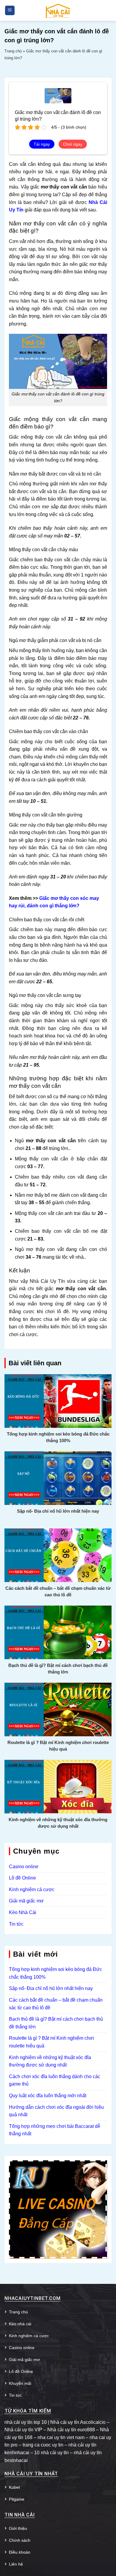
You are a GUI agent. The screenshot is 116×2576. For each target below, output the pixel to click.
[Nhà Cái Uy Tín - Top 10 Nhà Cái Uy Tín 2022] (58, 10)
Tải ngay (42, 144)
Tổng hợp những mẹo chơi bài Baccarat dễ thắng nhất (55, 2130)
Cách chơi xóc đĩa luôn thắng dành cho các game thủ (55, 2080)
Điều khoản (20, 2552)
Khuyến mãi (20, 2383)
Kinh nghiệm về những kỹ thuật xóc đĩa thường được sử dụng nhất (58, 1823)
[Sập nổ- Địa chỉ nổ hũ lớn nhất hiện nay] (58, 1478)
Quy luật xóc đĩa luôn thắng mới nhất (48, 2096)
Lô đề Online (22, 1878)
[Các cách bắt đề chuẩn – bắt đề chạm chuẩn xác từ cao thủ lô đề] (58, 1555)
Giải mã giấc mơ (26, 1901)
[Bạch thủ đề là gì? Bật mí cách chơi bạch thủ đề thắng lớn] (58, 1632)
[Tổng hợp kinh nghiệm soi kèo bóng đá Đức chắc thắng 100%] (58, 1401)
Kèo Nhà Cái (23, 1912)
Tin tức (16, 1924)
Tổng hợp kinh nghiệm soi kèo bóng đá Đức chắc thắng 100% (58, 1437)
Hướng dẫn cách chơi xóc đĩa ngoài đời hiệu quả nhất (56, 2111)
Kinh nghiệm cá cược (32, 1889)
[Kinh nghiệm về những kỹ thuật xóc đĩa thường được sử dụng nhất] (58, 1786)
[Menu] (10, 11)
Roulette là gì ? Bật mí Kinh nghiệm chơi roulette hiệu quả (58, 1746)
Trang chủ (13, 51)
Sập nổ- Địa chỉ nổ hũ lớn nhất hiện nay (58, 1511)
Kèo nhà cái (20, 2324)
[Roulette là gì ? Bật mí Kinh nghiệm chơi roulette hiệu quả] (58, 1709)
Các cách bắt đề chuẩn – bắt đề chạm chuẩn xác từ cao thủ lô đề (58, 1591)
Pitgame (17, 2499)
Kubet (14, 2487)
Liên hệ (16, 2564)
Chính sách (20, 2540)
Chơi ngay (73, 144)
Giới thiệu (18, 2528)
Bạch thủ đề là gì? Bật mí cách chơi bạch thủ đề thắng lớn (58, 1669)
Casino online (24, 1867)
